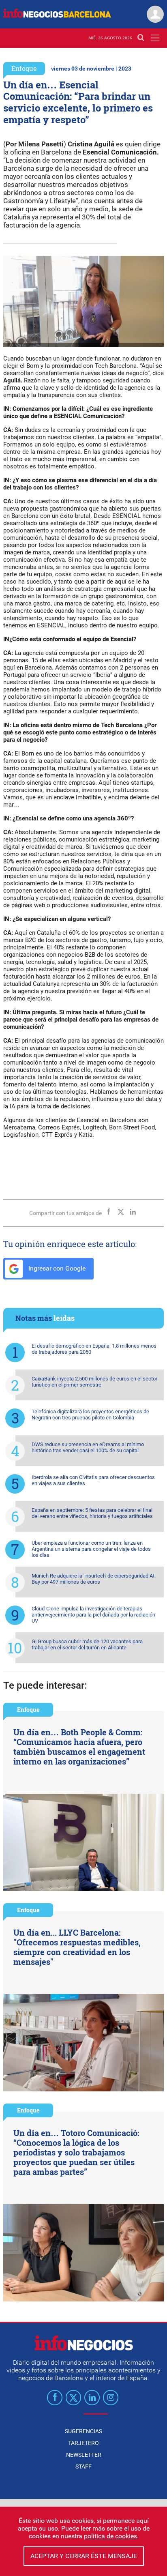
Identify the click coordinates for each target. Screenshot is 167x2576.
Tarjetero (83, 2443)
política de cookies (110, 2536)
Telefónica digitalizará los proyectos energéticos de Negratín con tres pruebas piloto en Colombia (90, 1415)
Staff (83, 2467)
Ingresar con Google (56, 1268)
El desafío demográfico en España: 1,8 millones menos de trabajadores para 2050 (94, 1349)
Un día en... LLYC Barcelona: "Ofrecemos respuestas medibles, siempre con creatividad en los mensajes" (77, 1947)
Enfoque (24, 68)
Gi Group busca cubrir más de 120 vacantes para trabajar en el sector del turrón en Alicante (87, 1644)
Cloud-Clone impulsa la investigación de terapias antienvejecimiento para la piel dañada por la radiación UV (93, 1615)
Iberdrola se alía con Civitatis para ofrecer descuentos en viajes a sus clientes (93, 1480)
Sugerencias (83, 2431)
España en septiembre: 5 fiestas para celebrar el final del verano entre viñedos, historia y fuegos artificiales (92, 1513)
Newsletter (84, 2455)
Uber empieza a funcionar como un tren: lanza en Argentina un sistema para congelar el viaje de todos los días (91, 1549)
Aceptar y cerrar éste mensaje (84, 2556)
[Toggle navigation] (155, 38)
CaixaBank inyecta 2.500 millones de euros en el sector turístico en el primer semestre (94, 1382)
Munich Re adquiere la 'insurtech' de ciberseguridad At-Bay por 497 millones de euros (94, 1579)
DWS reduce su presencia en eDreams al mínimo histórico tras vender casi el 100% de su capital (88, 1447)
